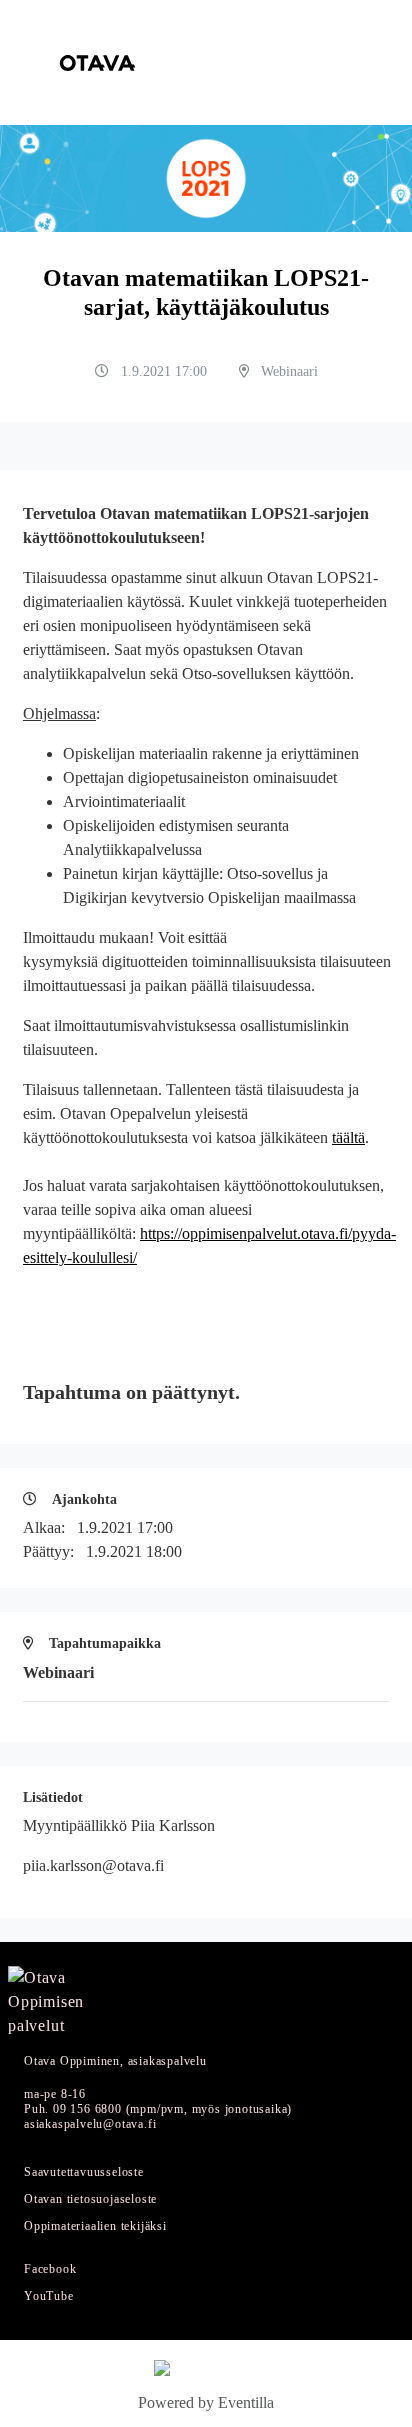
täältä (348, 1137)
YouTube (49, 2296)
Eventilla (246, 2402)
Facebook (50, 2269)
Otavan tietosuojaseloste (90, 2199)
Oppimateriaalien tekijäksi (95, 2226)
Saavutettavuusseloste (84, 2172)
